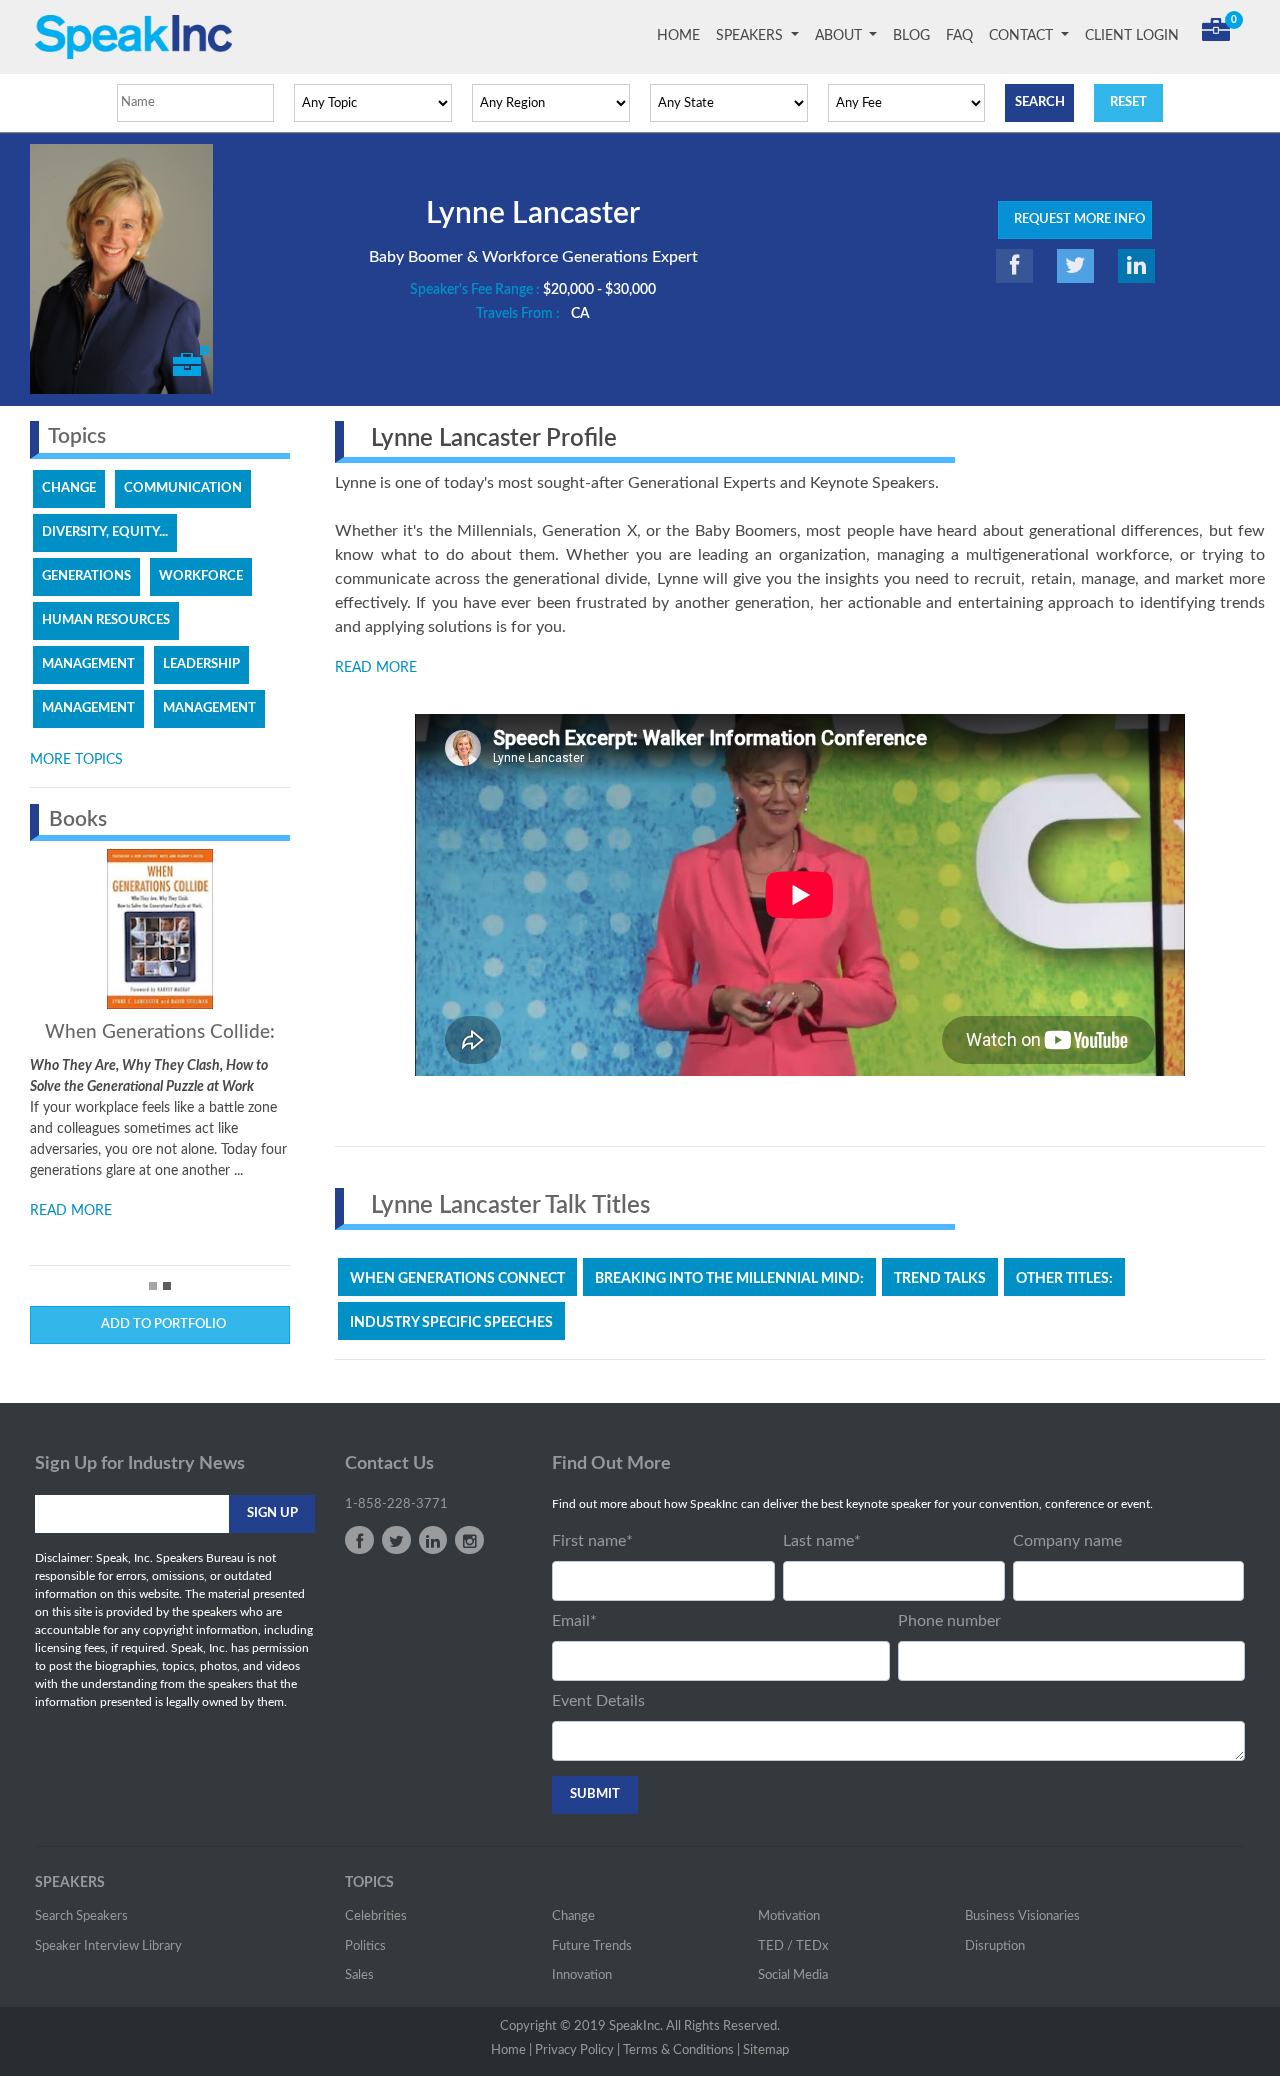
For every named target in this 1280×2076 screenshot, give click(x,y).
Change (573, 1916)
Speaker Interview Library (108, 1946)
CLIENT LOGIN (1132, 36)
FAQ (959, 36)
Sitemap (766, 2050)
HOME (682, 36)
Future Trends (592, 1946)
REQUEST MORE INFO (1075, 219)
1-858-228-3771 (396, 1504)
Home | (511, 2050)
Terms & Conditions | (681, 2050)
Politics (365, 1946)
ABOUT (840, 36)
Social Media (793, 1975)
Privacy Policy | (577, 2050)
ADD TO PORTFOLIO (160, 1324)
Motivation (789, 1916)
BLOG (911, 36)
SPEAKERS (751, 36)
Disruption (995, 1946)
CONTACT (1023, 36)
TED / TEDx (793, 1946)
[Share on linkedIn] (1136, 266)
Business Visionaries (1022, 1916)
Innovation (582, 1975)
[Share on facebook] (1014, 266)
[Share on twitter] (1075, 266)
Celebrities (376, 1916)
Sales (359, 1975)
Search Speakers (81, 1916)
